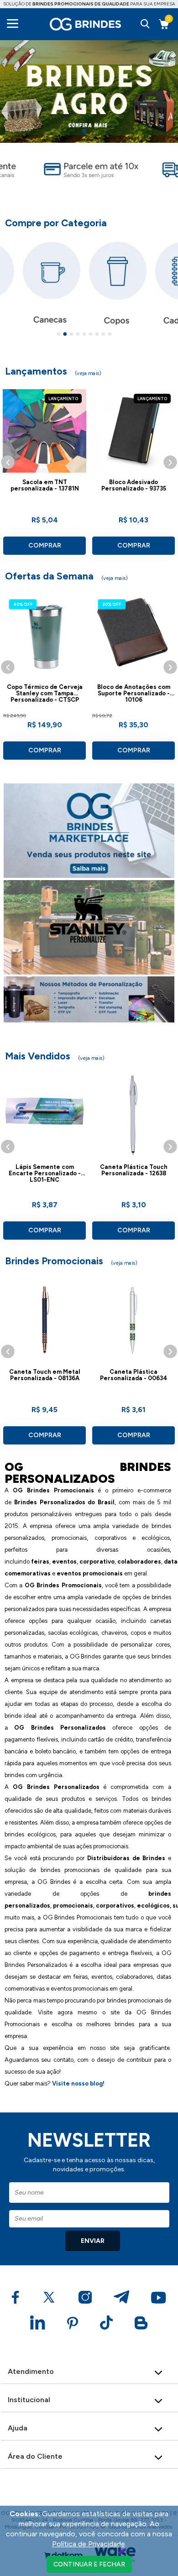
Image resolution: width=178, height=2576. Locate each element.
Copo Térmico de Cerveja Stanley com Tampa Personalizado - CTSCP (45, 694)
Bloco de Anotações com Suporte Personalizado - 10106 (134, 694)
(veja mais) (88, 374)
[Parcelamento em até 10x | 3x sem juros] (89, 170)
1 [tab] (86, 133)
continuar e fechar (89, 2564)
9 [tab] (111, 336)
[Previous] (8, 462)
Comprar (45, 545)
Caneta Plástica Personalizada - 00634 (134, 1375)
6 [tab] (92, 336)
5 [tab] (86, 336)
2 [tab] (67, 336)
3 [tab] (73, 336)
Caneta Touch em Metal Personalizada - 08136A (45, 1375)
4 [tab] (79, 336)
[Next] (170, 462)
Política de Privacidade (89, 2544)
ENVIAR (93, 2241)
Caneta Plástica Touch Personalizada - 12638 (134, 1170)
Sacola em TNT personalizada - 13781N (45, 485)
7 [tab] (99, 336)
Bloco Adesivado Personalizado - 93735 (134, 485)
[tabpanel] (89, 87)
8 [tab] (105, 336)
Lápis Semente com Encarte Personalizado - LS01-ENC (45, 1173)
